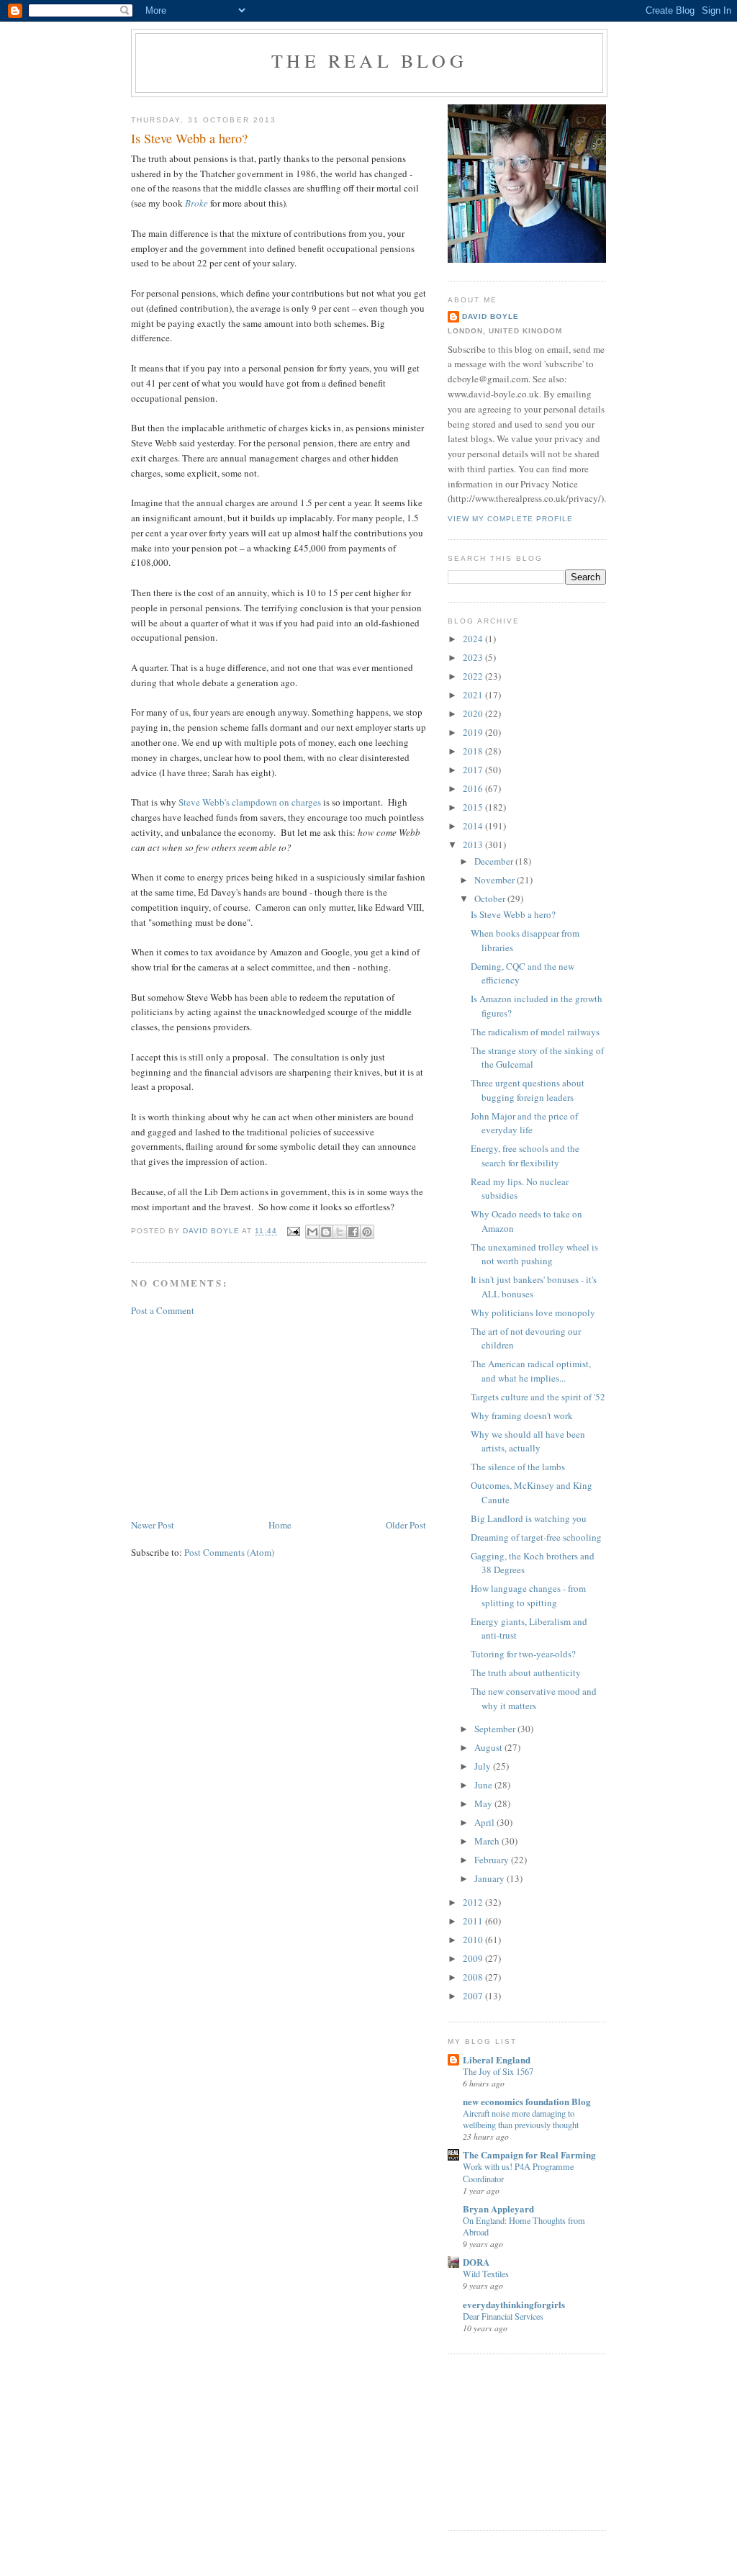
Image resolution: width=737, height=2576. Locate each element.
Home (280, 1525)
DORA (476, 2262)
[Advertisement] (239, 1416)
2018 (474, 751)
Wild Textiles (486, 2274)
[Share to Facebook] (353, 1232)
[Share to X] (340, 1232)
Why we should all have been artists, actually (528, 1441)
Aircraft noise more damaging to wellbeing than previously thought (521, 2119)
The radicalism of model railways (535, 1032)
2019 (474, 732)
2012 (474, 1902)
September (496, 1729)
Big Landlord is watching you (529, 1518)
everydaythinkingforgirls (514, 2304)
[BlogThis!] (326, 1232)
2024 (474, 639)
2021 (474, 695)
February (493, 1860)
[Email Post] (293, 1231)
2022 (474, 676)
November (496, 880)
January (490, 1878)
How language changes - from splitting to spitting (528, 1595)
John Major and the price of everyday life (524, 1123)
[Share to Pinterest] (367, 1232)
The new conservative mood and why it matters (534, 1698)
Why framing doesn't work (522, 1415)
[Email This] (312, 1232)
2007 (474, 1996)
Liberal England (497, 2059)
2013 (474, 845)
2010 (474, 1940)
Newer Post (153, 1525)
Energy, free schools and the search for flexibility (525, 1156)
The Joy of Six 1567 (498, 2071)
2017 (474, 770)
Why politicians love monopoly (533, 1312)
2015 (474, 807)
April (485, 1822)
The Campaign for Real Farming (529, 2154)
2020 (474, 713)
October (491, 899)
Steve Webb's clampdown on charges (250, 802)
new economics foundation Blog (527, 2101)
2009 (474, 1958)
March (488, 1841)
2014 (474, 826)
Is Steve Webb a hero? (513, 914)
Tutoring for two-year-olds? (523, 1654)
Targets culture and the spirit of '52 (538, 1397)
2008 (474, 1977)
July (484, 1766)
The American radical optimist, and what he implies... (531, 1371)
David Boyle (490, 316)
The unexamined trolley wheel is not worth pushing (534, 1254)
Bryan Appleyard (498, 2208)
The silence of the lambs (518, 1467)
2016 (474, 788)
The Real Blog (369, 60)
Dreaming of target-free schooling (536, 1537)
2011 (474, 1921)
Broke (198, 203)
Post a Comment (163, 1310)
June (484, 1785)
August (489, 1747)
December (495, 861)
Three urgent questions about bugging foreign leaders (528, 1090)
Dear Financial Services (503, 2316)
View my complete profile (510, 519)
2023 (474, 657)
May (484, 1803)
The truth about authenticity (526, 1672)
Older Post (406, 1525)
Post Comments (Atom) (229, 1552)
